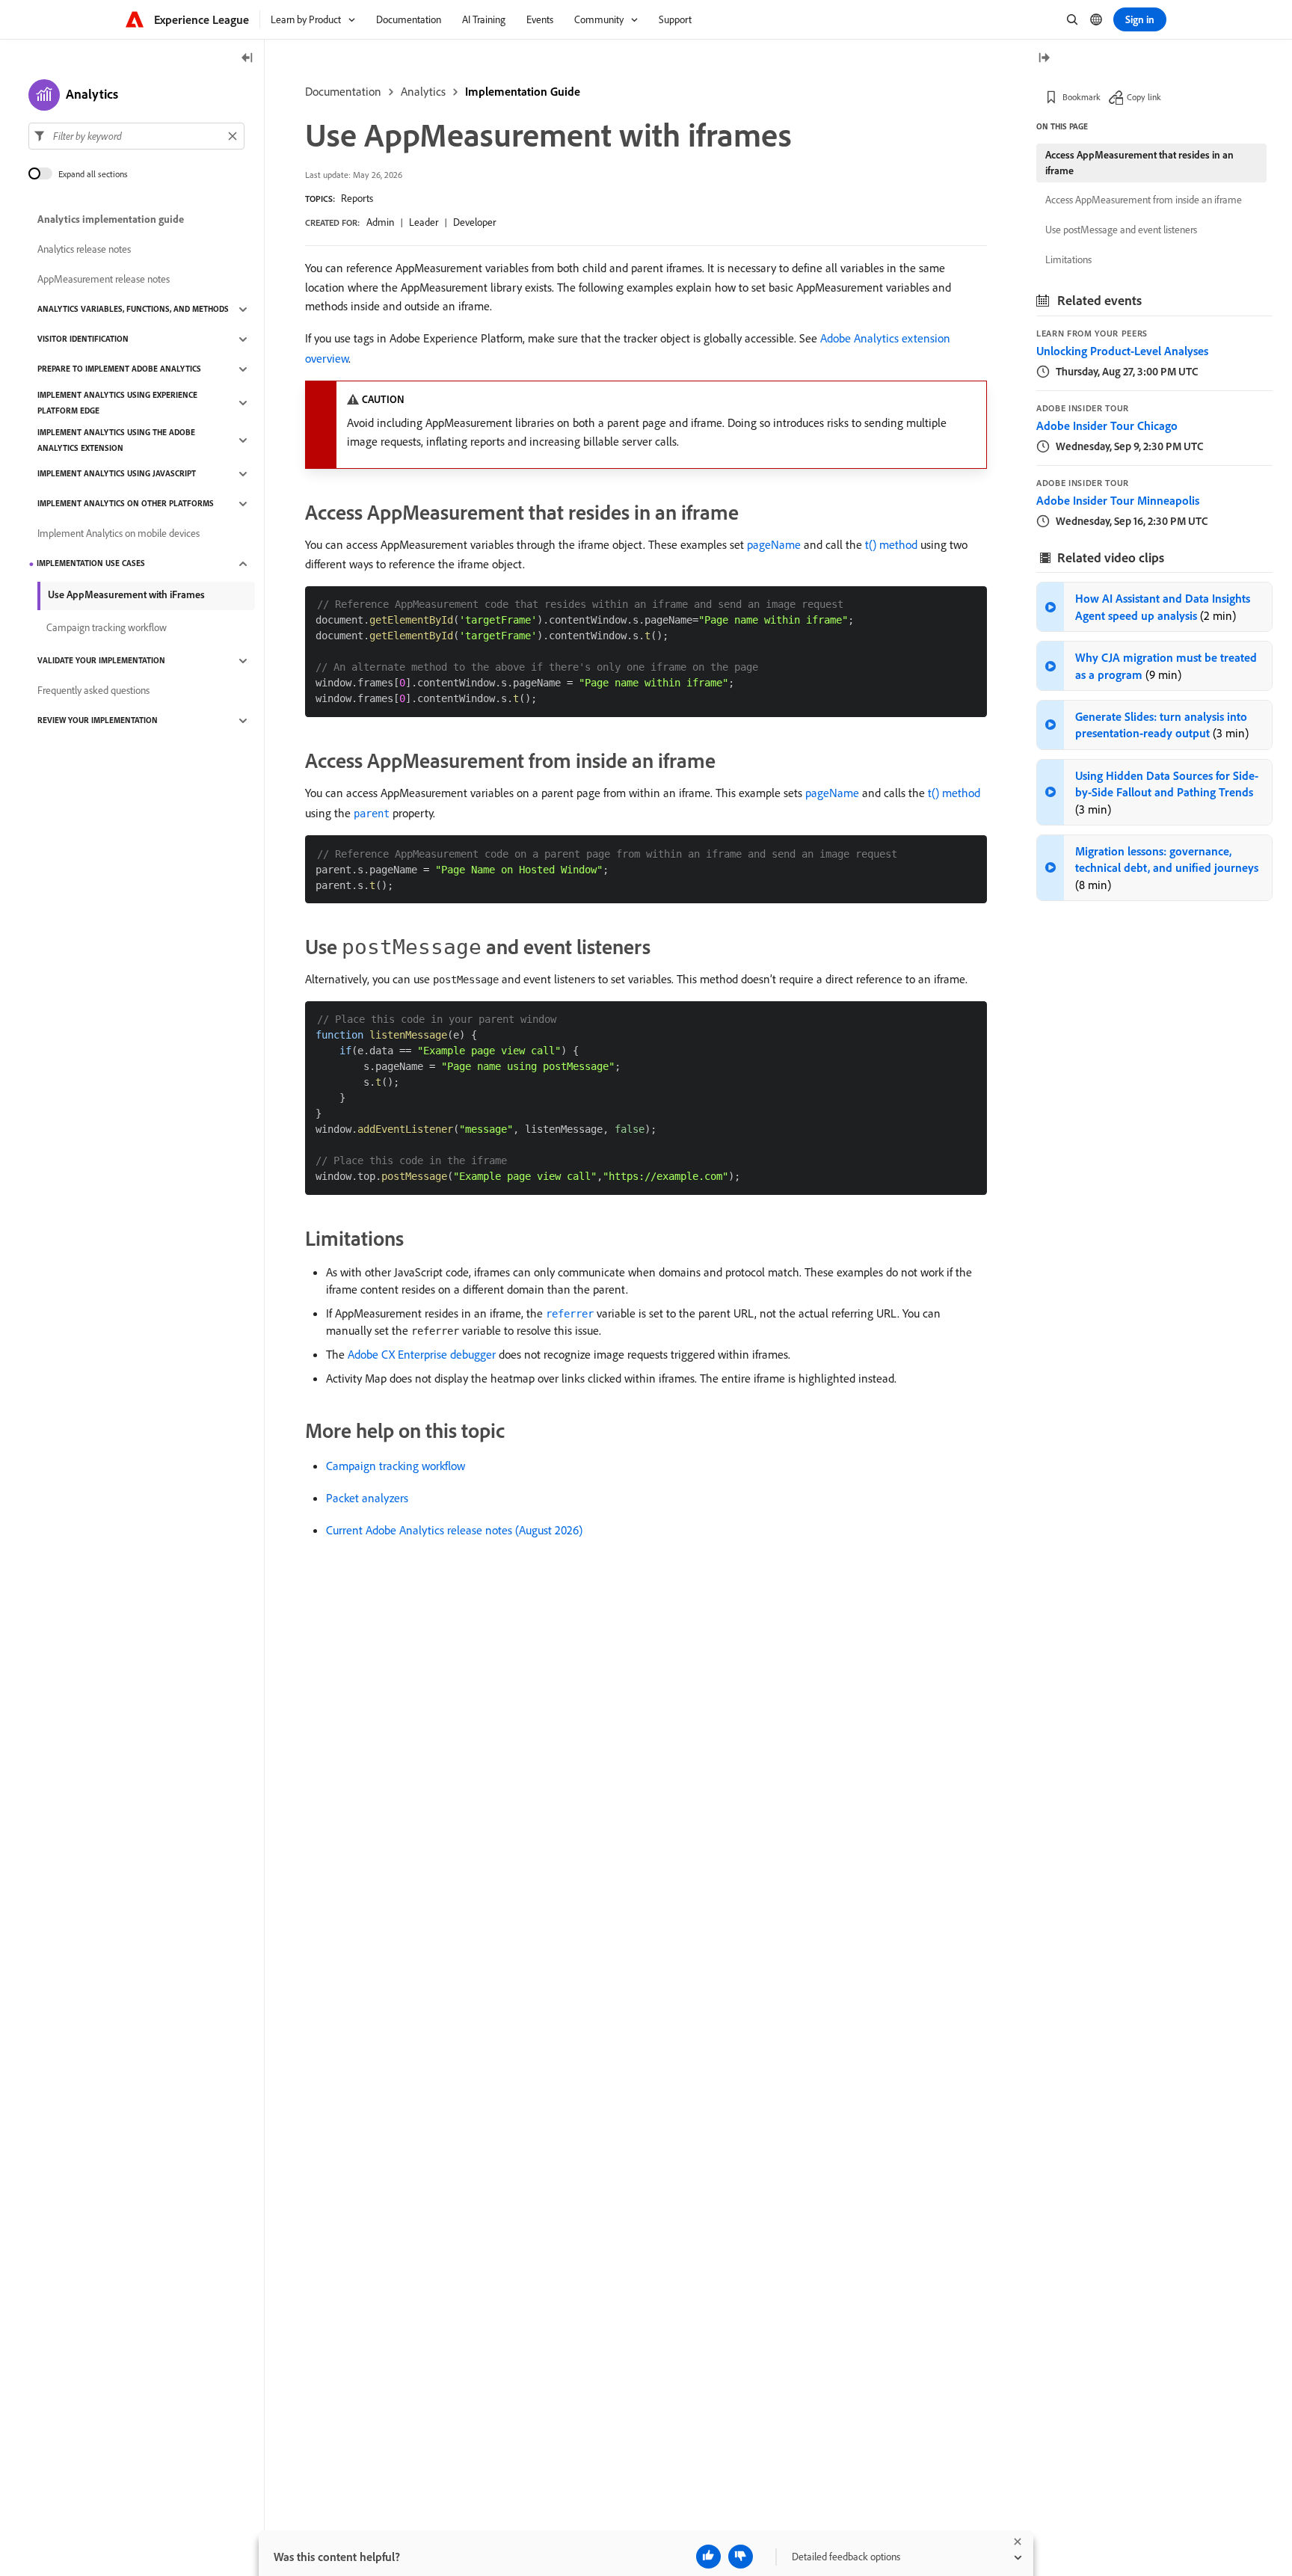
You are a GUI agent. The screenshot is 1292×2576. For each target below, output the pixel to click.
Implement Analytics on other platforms (126, 504)
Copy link (1144, 97)
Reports (357, 198)
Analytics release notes (84, 250)
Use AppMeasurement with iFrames (126, 594)
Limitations (1068, 259)
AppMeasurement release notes (104, 280)
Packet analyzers (367, 1498)
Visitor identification (83, 339)
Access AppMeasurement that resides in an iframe (1139, 163)
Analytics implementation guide (111, 220)
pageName (774, 544)
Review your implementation (98, 721)
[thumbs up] (708, 2557)
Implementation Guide (523, 91)
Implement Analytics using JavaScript (117, 474)
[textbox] (136, 136)
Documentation (343, 91)
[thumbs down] (741, 2557)
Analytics (423, 91)
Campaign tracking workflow (396, 1466)
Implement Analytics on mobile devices (119, 534)
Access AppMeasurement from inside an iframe (1144, 200)
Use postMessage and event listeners (1121, 230)
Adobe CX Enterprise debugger (422, 1354)
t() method (891, 544)
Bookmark (1082, 97)
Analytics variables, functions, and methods (133, 310)
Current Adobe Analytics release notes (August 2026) (454, 1530)
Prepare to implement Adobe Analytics (119, 369)
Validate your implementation (101, 661)
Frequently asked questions (93, 691)
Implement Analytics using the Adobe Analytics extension (116, 440)
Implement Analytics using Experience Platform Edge (117, 403)
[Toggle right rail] (1044, 59)
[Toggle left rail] (247, 59)
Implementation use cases (91, 564)
